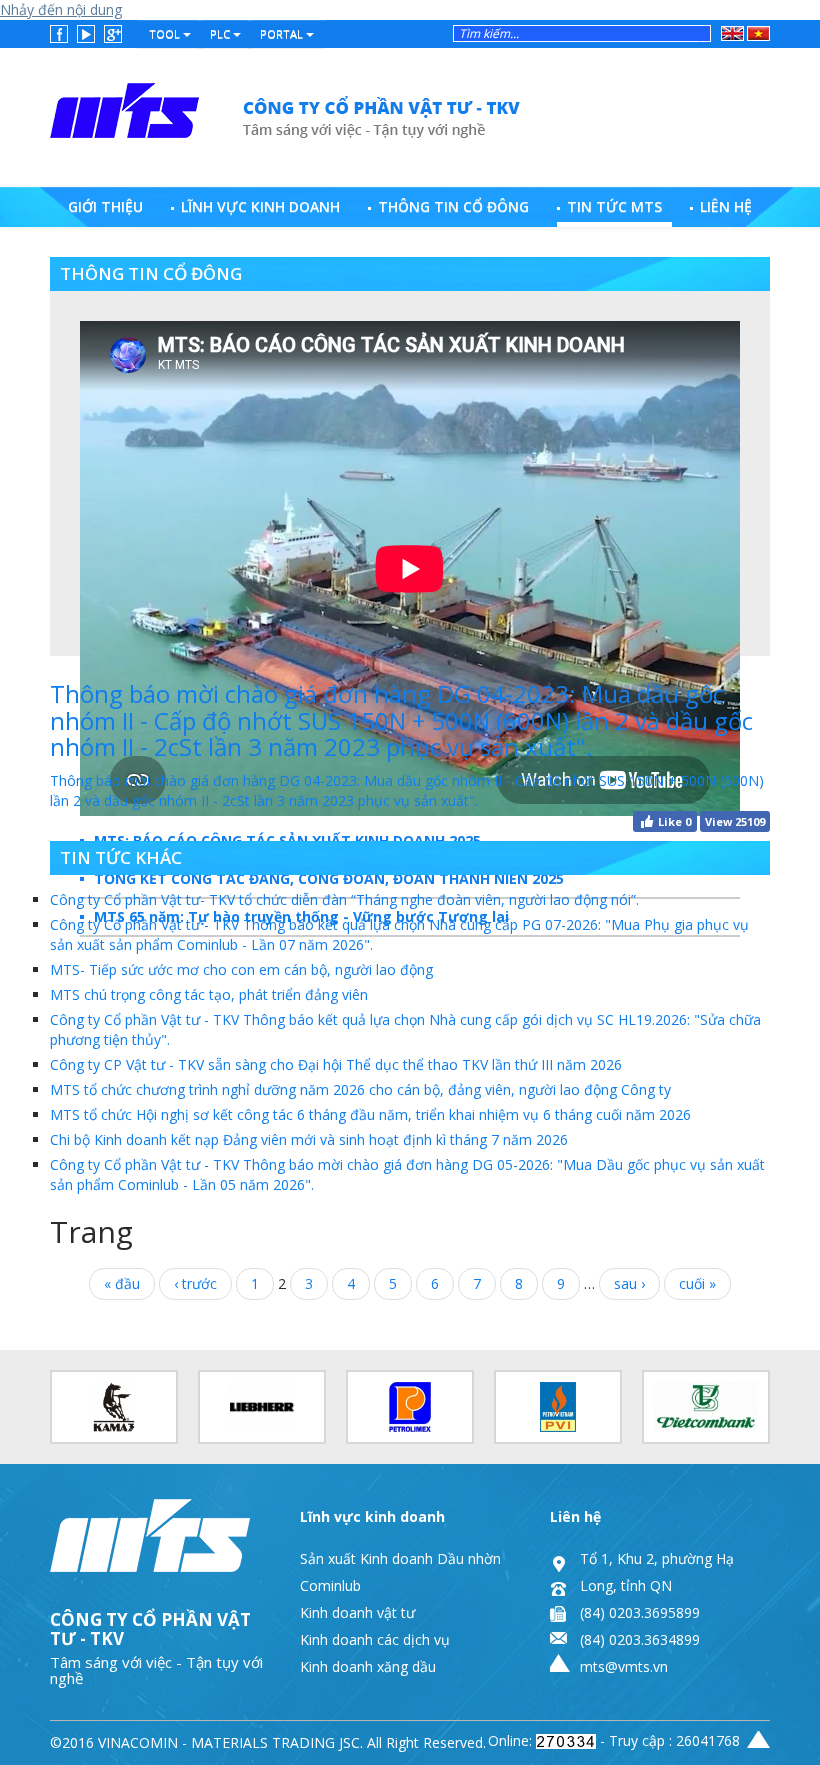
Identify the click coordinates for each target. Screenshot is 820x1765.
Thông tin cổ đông (453, 206)
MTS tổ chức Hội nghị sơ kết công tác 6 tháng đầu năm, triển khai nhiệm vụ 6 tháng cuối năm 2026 (370, 1114)
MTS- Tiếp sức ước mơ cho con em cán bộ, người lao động (241, 969)
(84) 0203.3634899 (640, 1639)
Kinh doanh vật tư (357, 1612)
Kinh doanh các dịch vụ (375, 1639)
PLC (221, 33)
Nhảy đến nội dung (61, 9)
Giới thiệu (105, 206)
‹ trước (195, 1283)
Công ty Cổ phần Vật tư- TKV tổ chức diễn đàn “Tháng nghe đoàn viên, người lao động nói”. (344, 899)
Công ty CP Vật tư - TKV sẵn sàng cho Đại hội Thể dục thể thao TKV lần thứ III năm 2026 (336, 1064)
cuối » (697, 1283)
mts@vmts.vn (624, 1666)
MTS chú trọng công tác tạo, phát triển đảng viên (209, 994)
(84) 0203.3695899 (640, 1612)
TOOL (166, 33)
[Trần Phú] (286, 112)
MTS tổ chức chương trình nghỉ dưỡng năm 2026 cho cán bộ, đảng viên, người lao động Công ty (360, 1089)
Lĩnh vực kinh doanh (260, 206)
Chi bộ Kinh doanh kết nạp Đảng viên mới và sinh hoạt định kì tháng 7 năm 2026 (309, 1139)
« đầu (122, 1283)
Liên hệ (726, 206)
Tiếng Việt (755, 33)
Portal (283, 33)
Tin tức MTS (614, 206)
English (732, 30)
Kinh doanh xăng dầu (368, 1666)
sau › (629, 1283)
